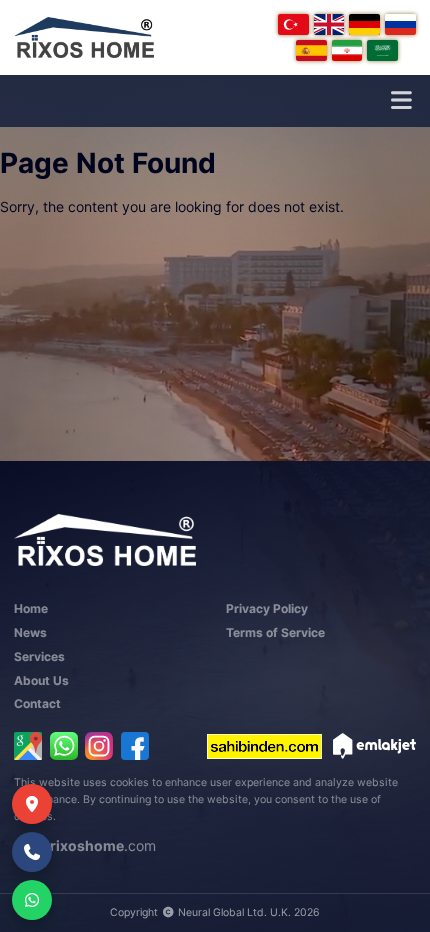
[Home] (84, 37)
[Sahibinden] (264, 746)
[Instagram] (99, 746)
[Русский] (400, 24)
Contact (37, 703)
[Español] (311, 50)
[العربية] (382, 50)
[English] (329, 24)
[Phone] (32, 852)
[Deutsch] (364, 24)
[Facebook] (135, 746)
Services (39, 656)
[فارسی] (347, 50)
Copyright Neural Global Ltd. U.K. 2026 (214, 912)
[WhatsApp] (64, 746)
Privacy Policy (267, 608)
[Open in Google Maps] (28, 746)
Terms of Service (275, 632)
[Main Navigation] (401, 101)
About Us (41, 680)
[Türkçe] (293, 24)
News (30, 632)
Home (31, 608)
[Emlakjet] (374, 746)
